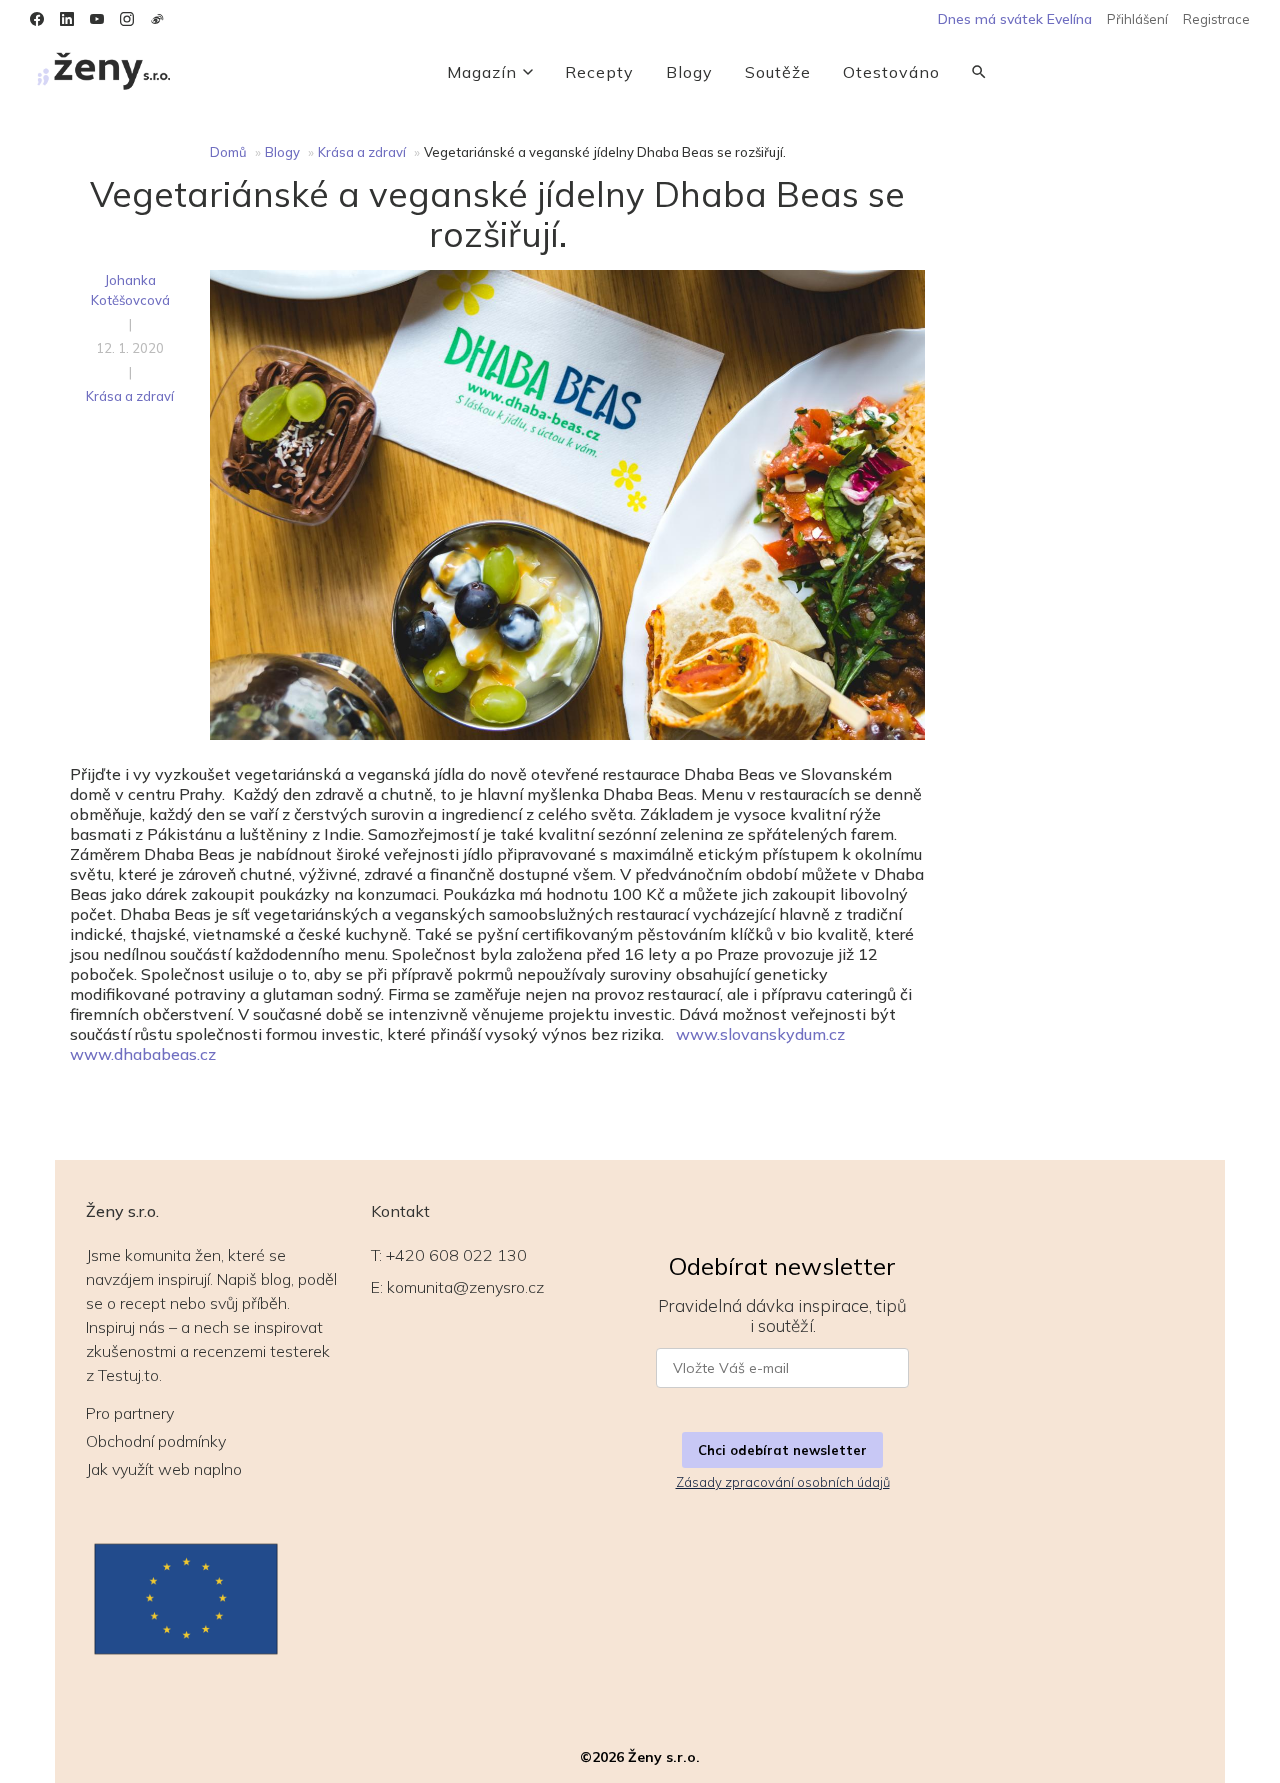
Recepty (599, 72)
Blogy (689, 72)
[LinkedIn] (67, 19)
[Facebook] (37, 19)
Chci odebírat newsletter (782, 1450)
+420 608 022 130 (456, 1255)
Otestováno (891, 72)
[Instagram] (127, 19)
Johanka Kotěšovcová (130, 290)
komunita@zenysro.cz (465, 1287)
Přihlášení (1137, 19)
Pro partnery (130, 1413)
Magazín (482, 72)
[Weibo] (157, 19)
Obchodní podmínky (156, 1441)
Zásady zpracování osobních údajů (783, 1482)
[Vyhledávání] (979, 72)
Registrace (1216, 19)
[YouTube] (97, 19)
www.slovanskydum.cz (760, 1034)
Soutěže (778, 72)
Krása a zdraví (362, 152)
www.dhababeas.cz (143, 1054)
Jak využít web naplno (164, 1469)
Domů (228, 152)
